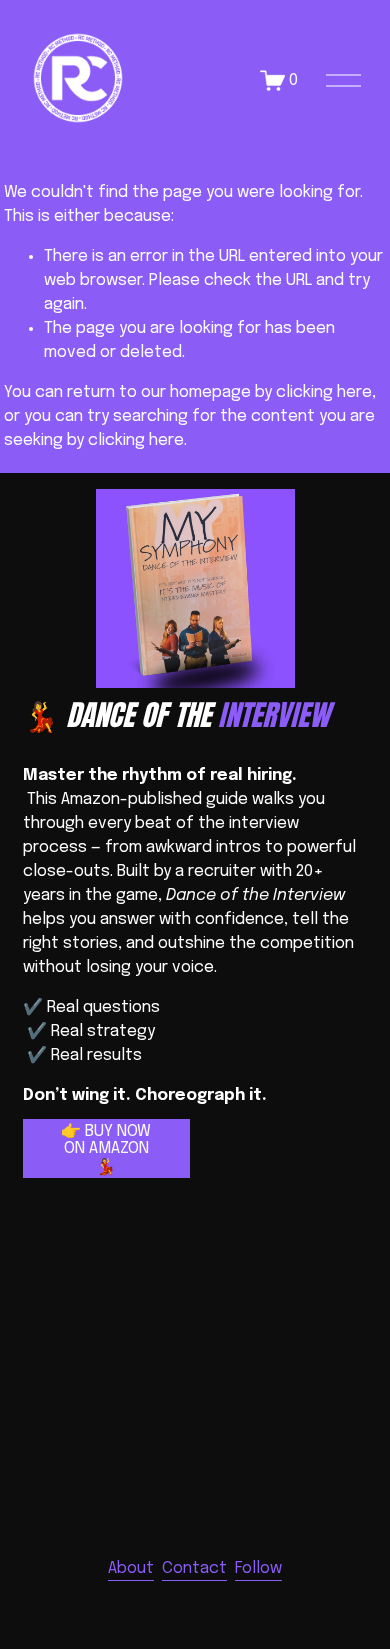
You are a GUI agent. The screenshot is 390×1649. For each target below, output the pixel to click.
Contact (194, 1568)
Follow (258, 1568)
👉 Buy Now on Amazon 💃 (106, 1149)
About (131, 1568)
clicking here (324, 392)
